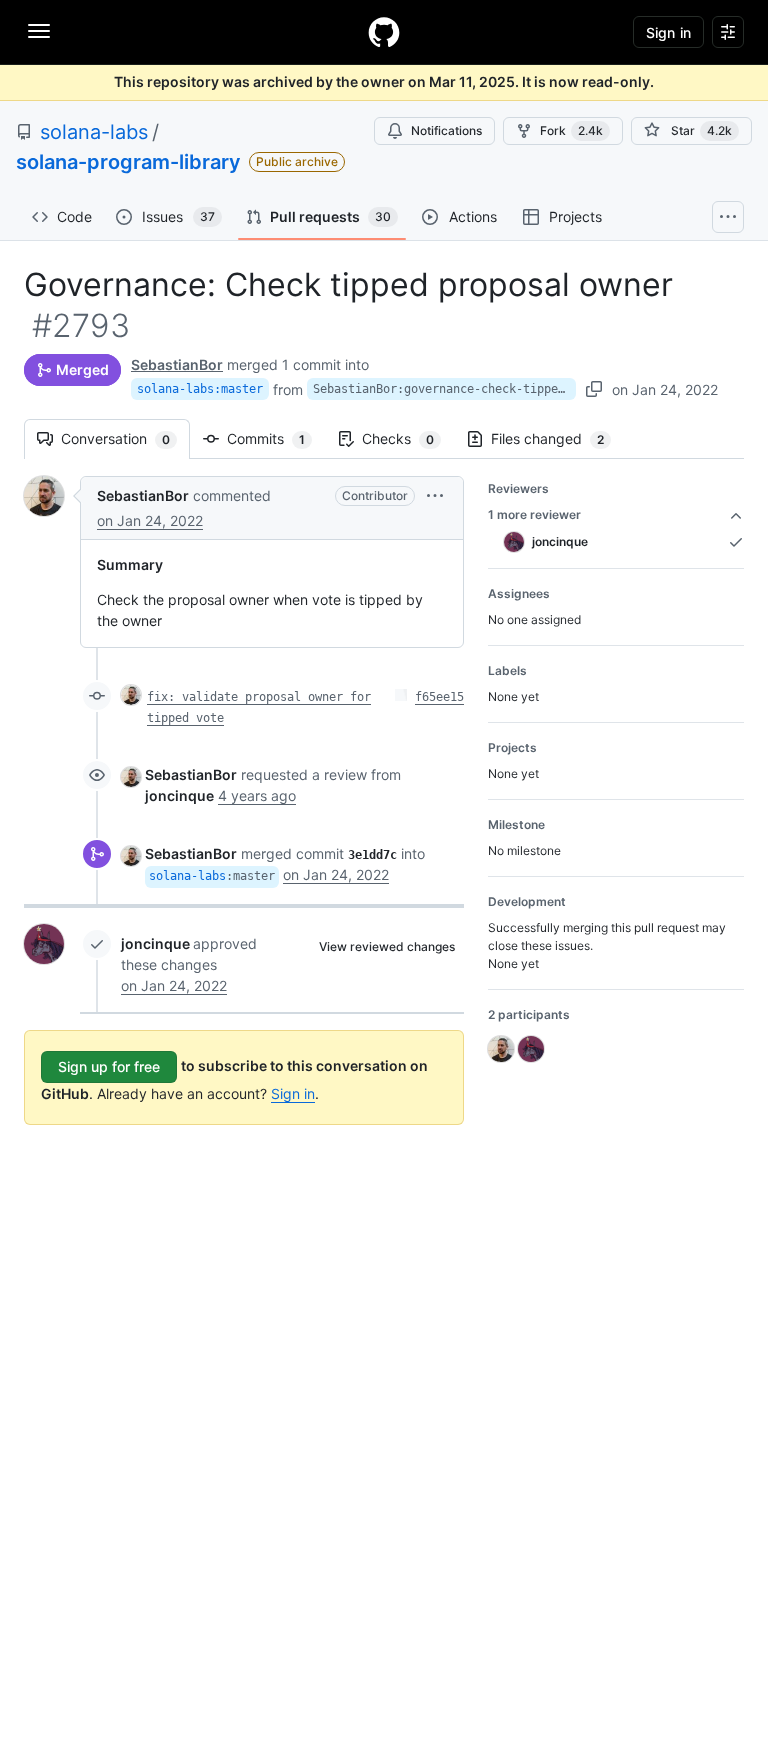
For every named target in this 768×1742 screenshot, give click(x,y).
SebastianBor (177, 364)
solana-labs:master (200, 389)
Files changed (557, 438)
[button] (435, 495)
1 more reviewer (534, 514)
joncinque (155, 943)
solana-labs (94, 132)
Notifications (446, 130)
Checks (408, 438)
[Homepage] (384, 32)
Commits (276, 438)
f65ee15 (439, 697)
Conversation (125, 438)
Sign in (293, 1093)
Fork (571, 130)
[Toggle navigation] (39, 31)
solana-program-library (128, 162)
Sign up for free (109, 1066)
